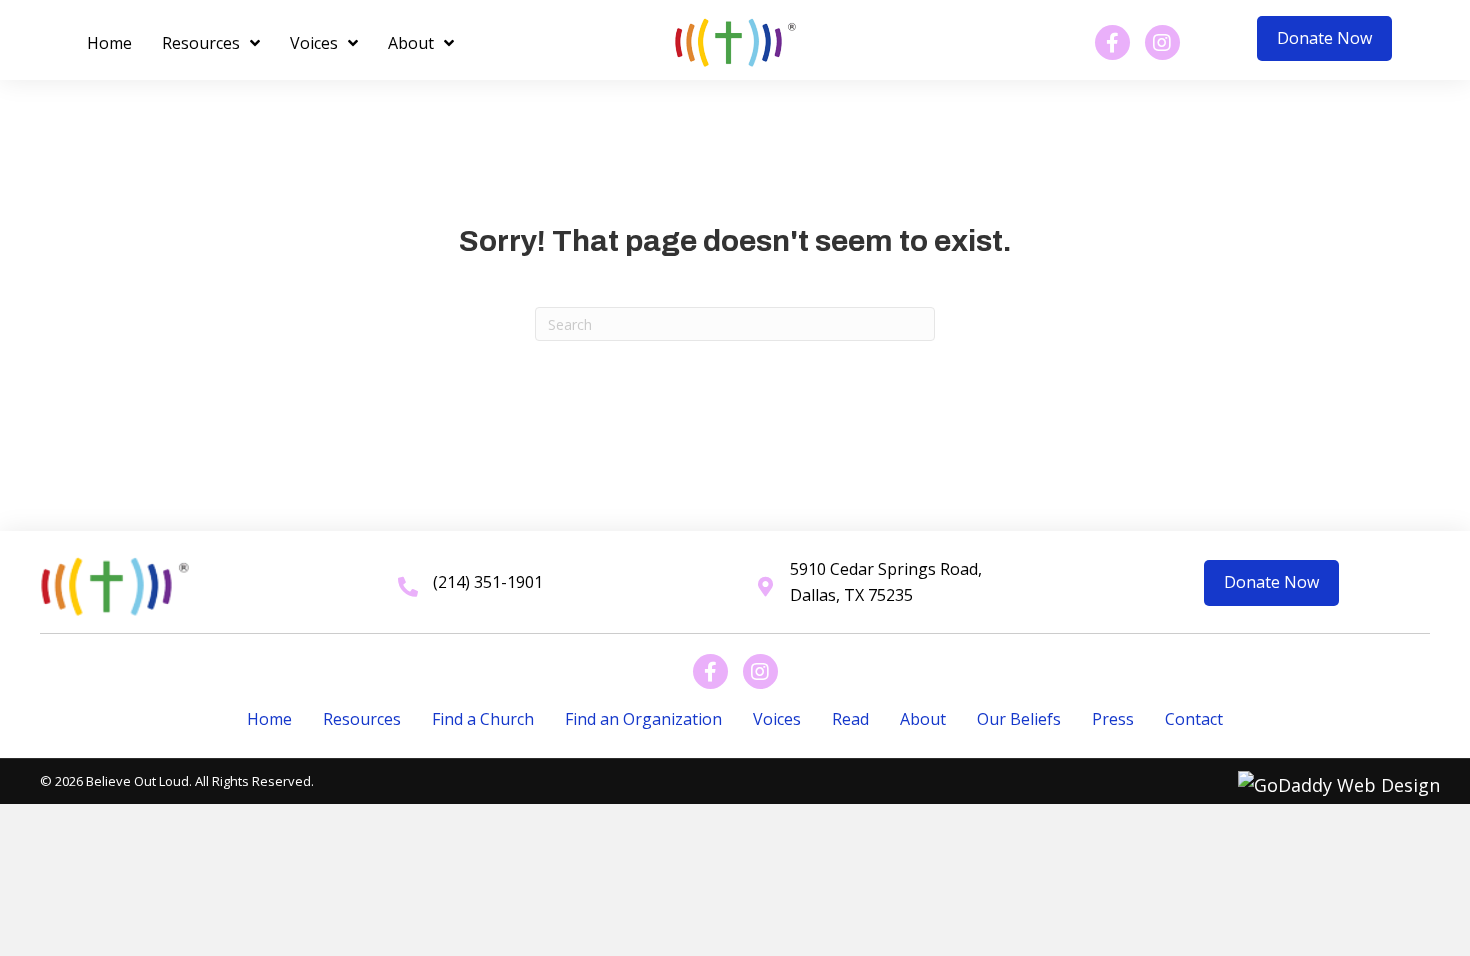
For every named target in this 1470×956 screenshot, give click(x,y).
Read (850, 719)
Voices (777, 719)
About (923, 719)
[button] (1324, 39)
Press (1113, 719)
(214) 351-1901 (488, 582)
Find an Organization (643, 719)
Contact (1194, 719)
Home (269, 719)
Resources (362, 719)
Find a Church (483, 719)
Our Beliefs (1019, 719)
